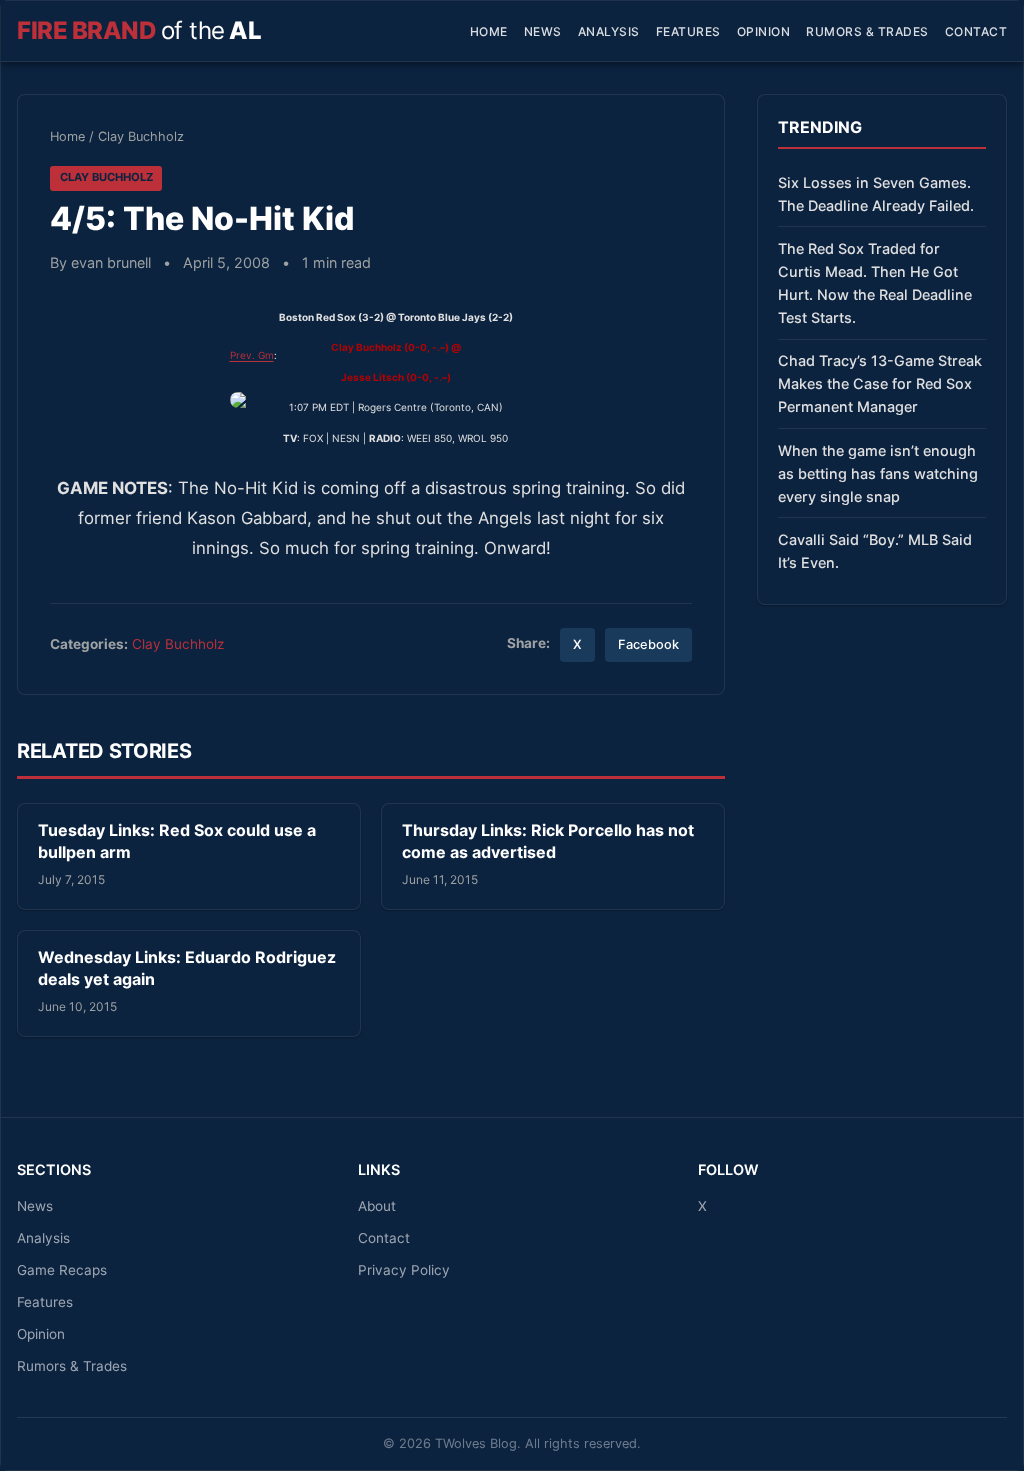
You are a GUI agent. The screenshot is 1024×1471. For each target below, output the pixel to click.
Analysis (609, 31)
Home (489, 31)
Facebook (648, 644)
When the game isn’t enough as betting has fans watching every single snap (878, 473)
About (377, 1206)
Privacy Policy (404, 1270)
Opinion (764, 31)
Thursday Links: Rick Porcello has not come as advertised (548, 841)
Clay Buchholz (141, 136)
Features (688, 31)
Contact (976, 31)
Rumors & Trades (867, 31)
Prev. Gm (252, 355)
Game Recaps (62, 1270)
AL (139, 30)
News (543, 31)
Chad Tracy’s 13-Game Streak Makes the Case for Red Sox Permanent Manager (880, 383)
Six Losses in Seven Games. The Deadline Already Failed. (876, 194)
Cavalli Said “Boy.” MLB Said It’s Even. (875, 551)
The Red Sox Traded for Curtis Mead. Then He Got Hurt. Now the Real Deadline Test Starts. (875, 283)
